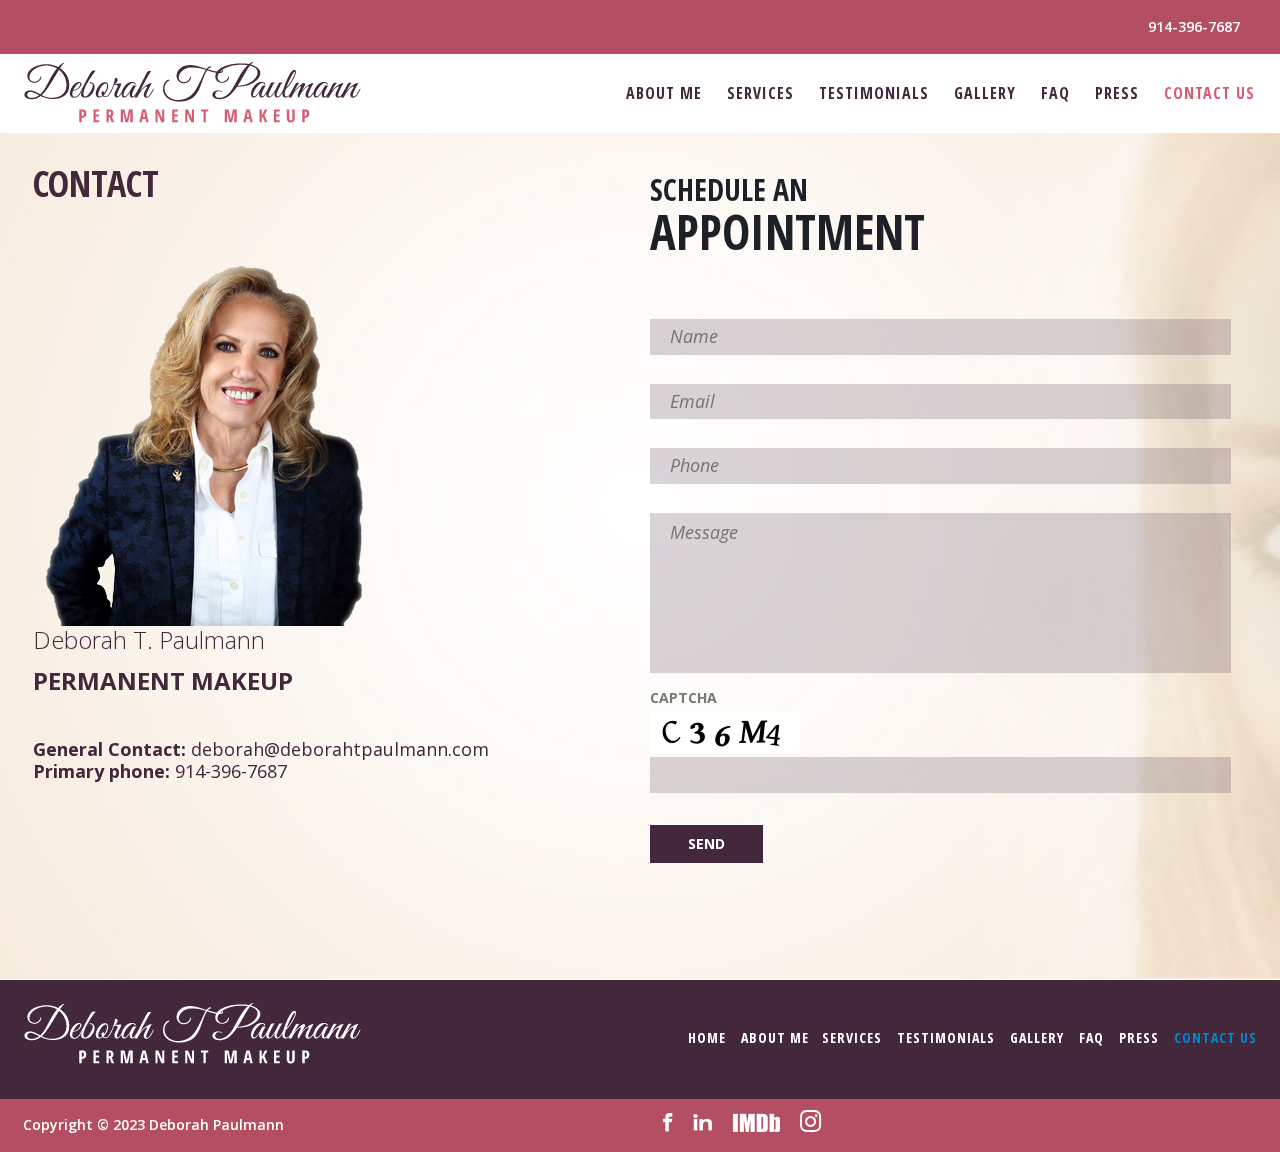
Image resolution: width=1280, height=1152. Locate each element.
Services (760, 93)
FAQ (1055, 93)
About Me (664, 93)
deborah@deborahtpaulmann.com (340, 749)
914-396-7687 (1194, 26)
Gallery (985, 93)
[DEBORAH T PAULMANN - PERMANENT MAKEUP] (192, 93)
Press (1117, 93)
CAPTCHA (683, 698)
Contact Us (1209, 93)
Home (707, 1037)
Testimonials (874, 93)
